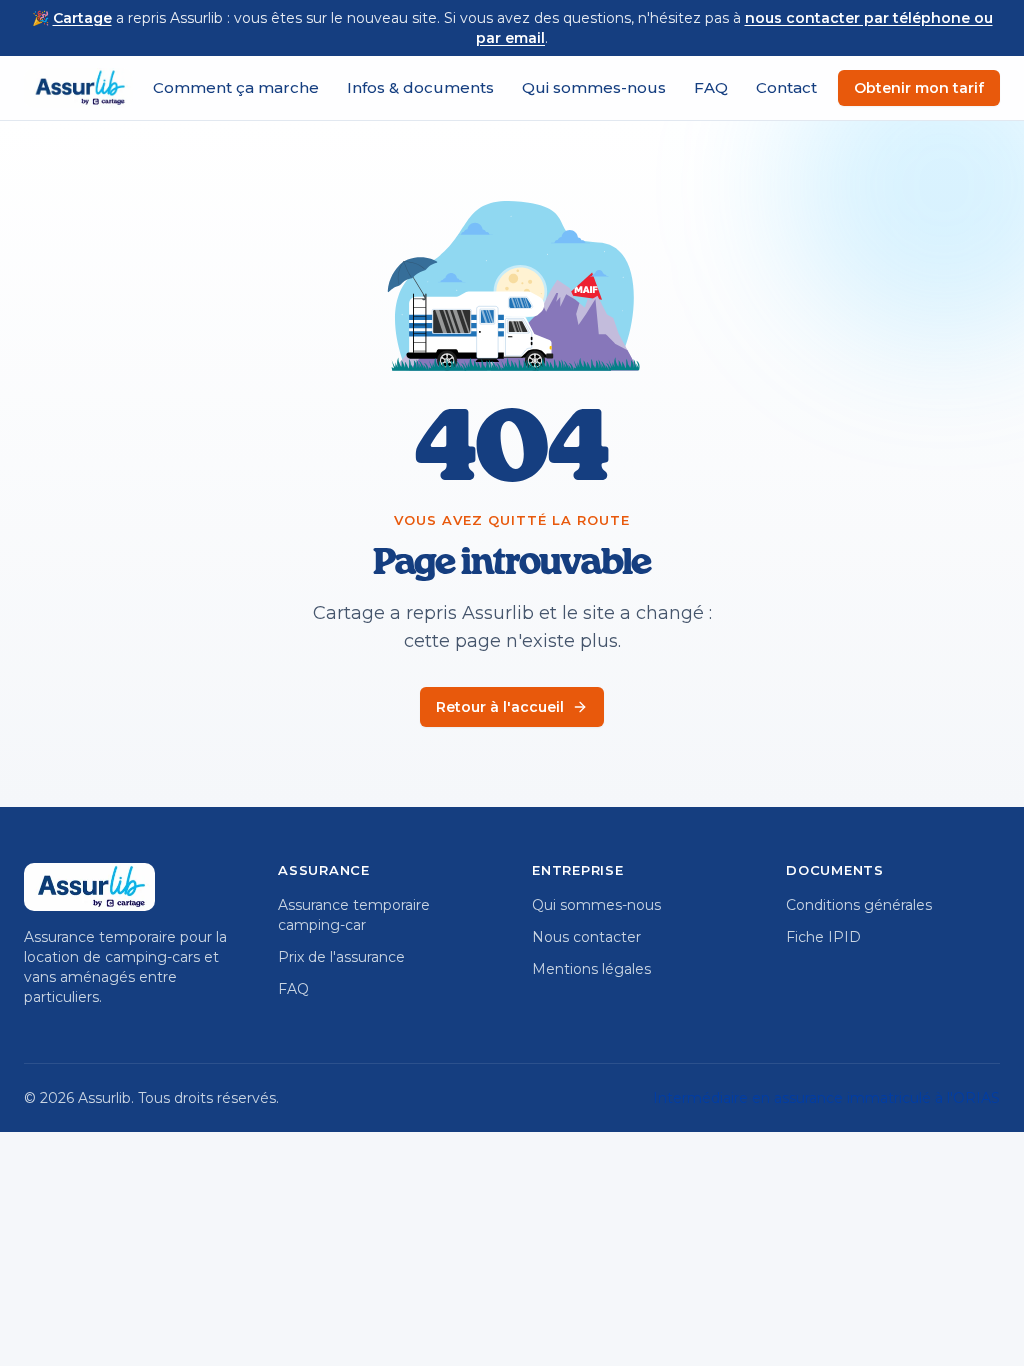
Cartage (82, 18)
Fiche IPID (823, 937)
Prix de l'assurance (341, 957)
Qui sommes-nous (594, 87)
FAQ (711, 87)
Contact (786, 87)
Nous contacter (586, 937)
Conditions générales (859, 905)
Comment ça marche (236, 87)
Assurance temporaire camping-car (354, 915)
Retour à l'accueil (500, 707)
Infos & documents (420, 87)
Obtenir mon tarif (919, 88)
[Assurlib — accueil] (78, 88)
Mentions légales (591, 969)
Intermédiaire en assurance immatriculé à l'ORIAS (826, 1098)
